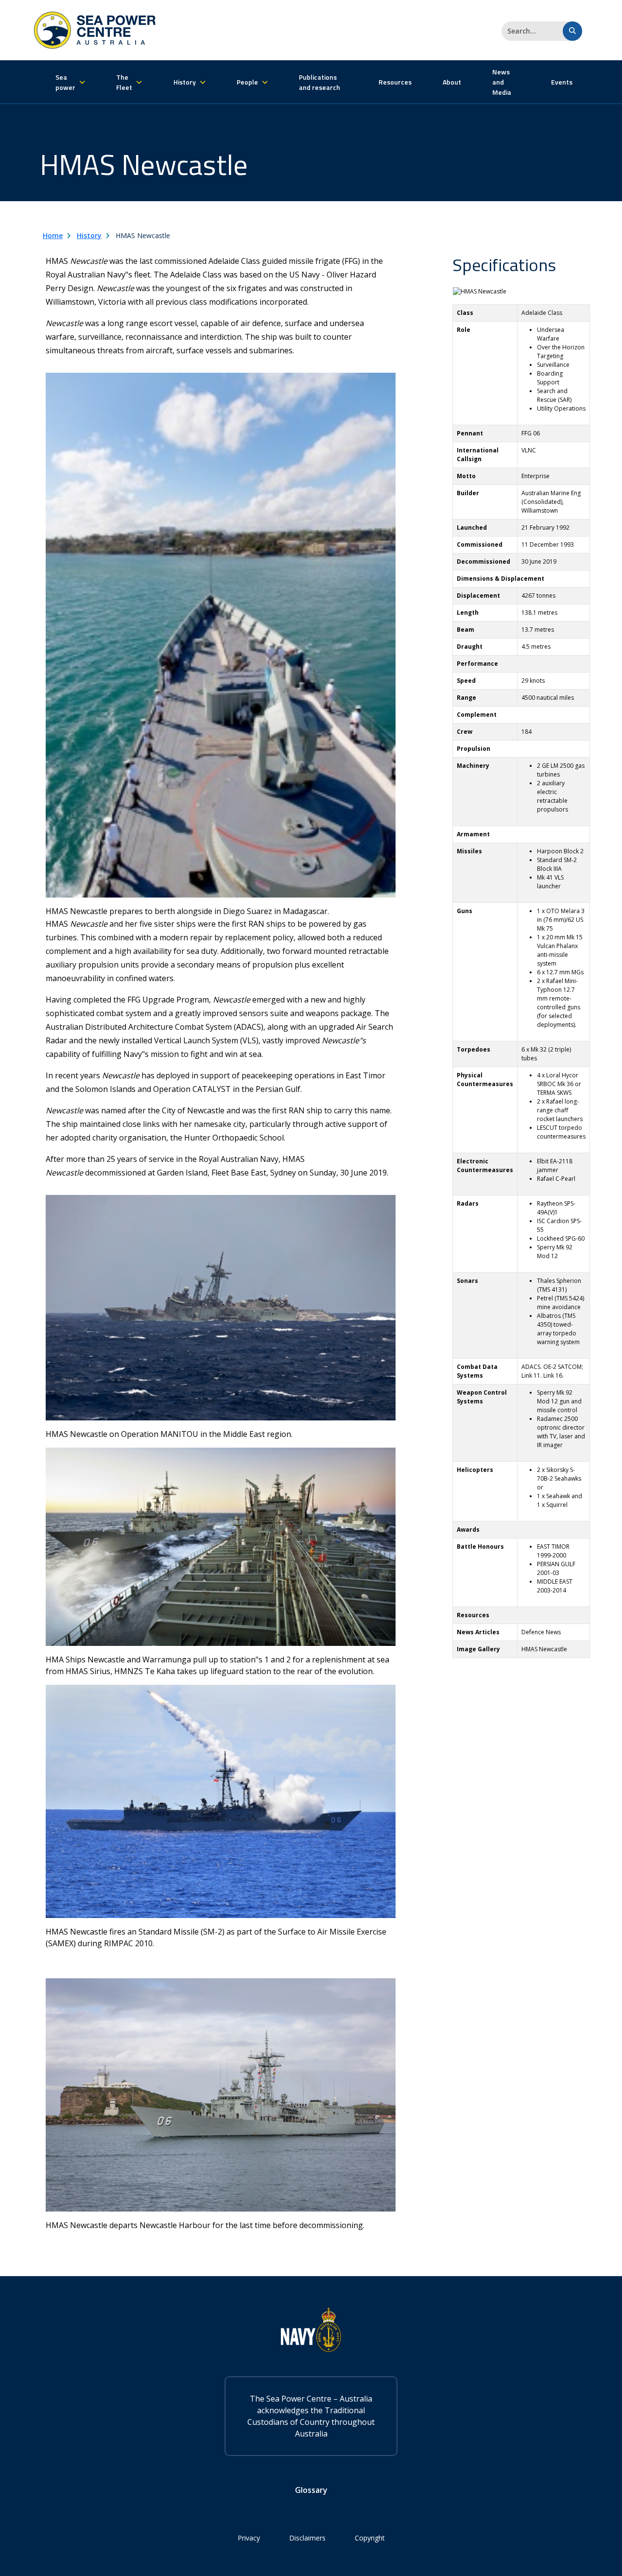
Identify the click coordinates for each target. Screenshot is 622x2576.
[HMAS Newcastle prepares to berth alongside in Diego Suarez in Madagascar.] (221, 634)
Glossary (311, 2490)
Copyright (370, 2538)
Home (53, 235)
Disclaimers (307, 2538)
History (89, 235)
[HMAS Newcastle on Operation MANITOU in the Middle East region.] (221, 1307)
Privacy (249, 2538)
